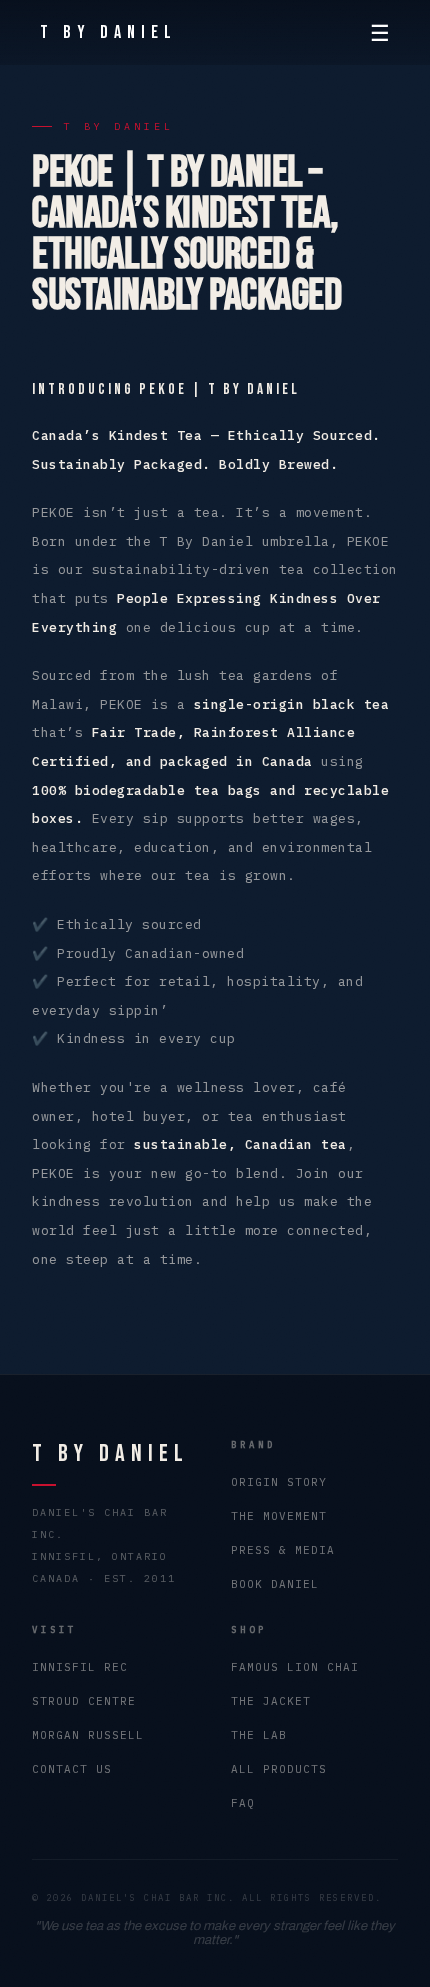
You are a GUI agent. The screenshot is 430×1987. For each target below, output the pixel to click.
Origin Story (279, 1482)
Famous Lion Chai (295, 1667)
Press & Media (283, 1550)
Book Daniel (275, 1584)
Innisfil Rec (80, 1667)
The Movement (279, 1516)
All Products (279, 1769)
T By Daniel (108, 32)
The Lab (259, 1735)
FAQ (243, 1803)
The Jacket (271, 1701)
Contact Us (72, 1769)
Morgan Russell (88, 1735)
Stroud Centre (84, 1701)
